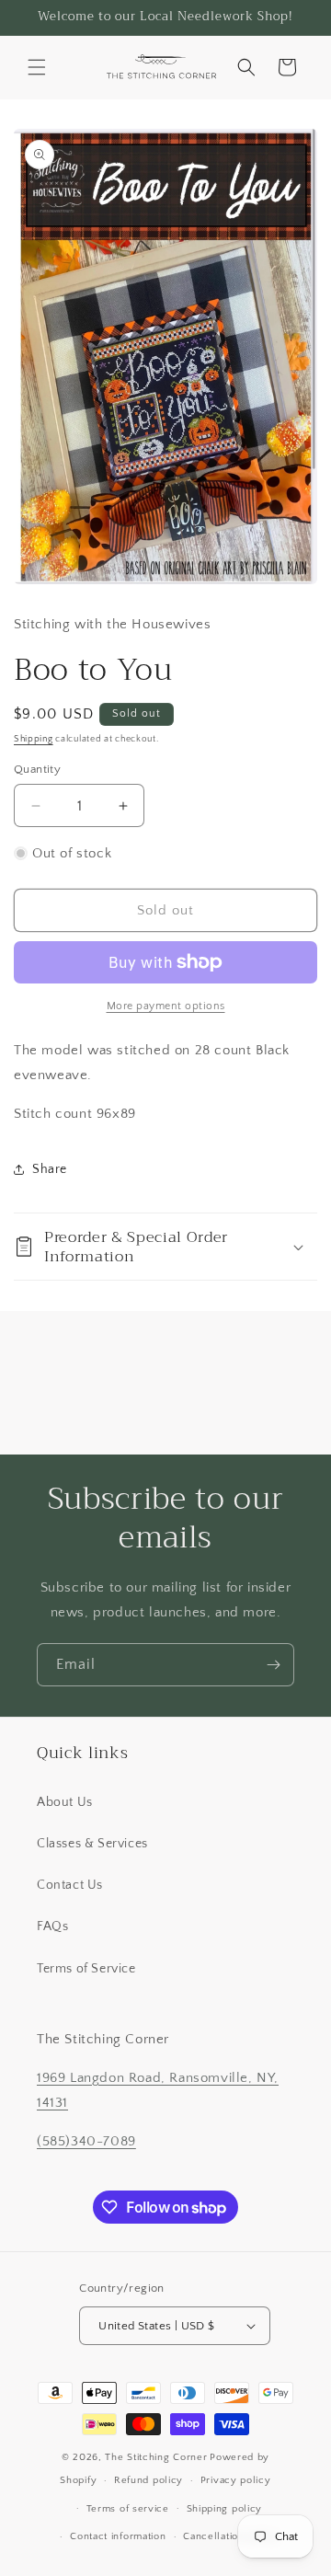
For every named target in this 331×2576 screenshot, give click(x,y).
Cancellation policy (230, 2536)
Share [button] (50, 1169)
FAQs (52, 1926)
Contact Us (70, 1885)
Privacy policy (236, 2480)
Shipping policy (225, 2509)
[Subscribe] (273, 1665)
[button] (37, 67)
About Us (65, 1802)
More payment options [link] (166, 1006)
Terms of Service (86, 1969)
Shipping (34, 739)
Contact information (118, 2536)
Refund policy (148, 2480)
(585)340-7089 (86, 2141)
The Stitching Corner (156, 2457)
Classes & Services (92, 1844)
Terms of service (128, 2509)
